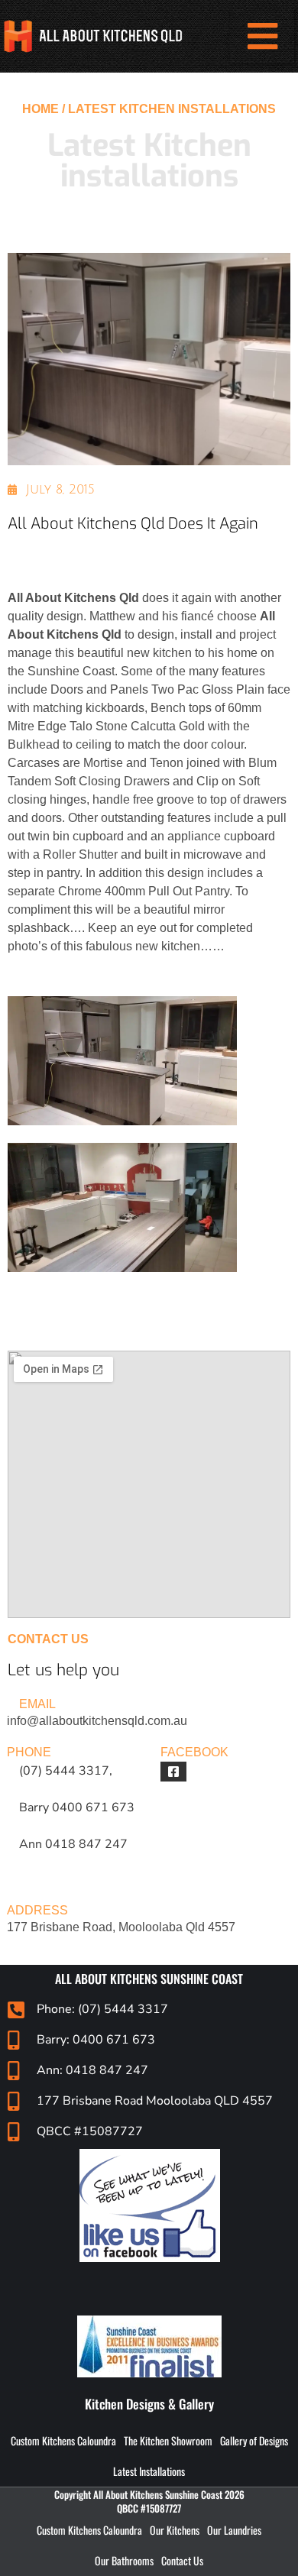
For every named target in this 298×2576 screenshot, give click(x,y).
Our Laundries (234, 2530)
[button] (262, 37)
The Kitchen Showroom (168, 2440)
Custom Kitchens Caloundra (63, 2440)
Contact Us (182, 2560)
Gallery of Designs (254, 2440)
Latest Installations (149, 2471)
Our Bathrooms (124, 2560)
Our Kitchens (175, 2530)
